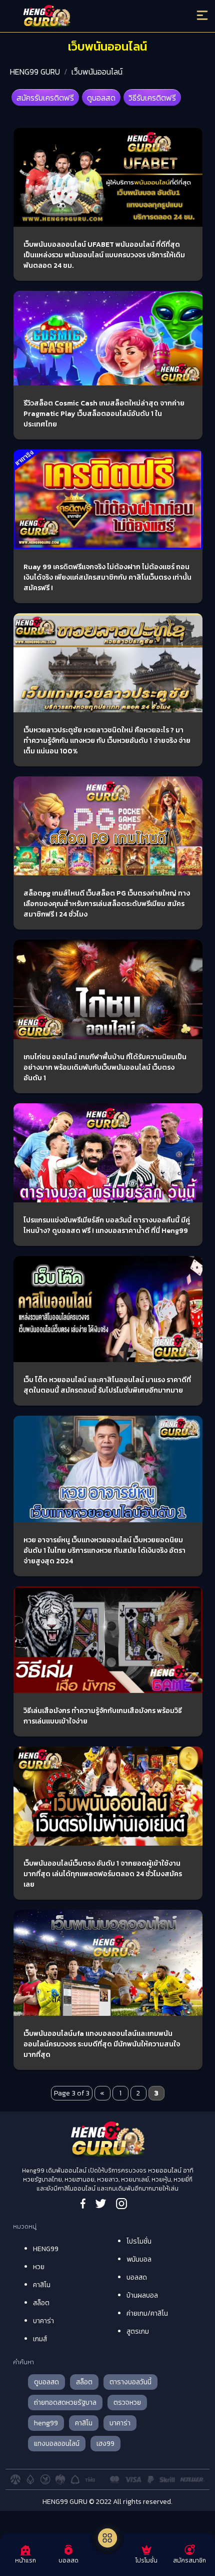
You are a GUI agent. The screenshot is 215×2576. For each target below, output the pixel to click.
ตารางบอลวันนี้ (130, 2382)
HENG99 (46, 2249)
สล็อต (41, 2303)
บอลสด (137, 2277)
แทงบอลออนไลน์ (57, 2444)
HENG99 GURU (35, 72)
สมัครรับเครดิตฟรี (45, 98)
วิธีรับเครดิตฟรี (152, 98)
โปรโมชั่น (139, 2241)
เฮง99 (105, 2444)
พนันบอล (139, 2259)
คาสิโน (42, 2285)
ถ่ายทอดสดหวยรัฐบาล (65, 2403)
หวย (39, 2267)
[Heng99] (84, 18)
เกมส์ (40, 2339)
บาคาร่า (43, 2321)
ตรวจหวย (127, 2403)
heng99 (46, 2423)
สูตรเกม (138, 2331)
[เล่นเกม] (107, 2538)
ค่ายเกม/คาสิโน (147, 2313)
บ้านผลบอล (142, 2295)
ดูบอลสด (101, 98)
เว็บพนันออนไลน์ (97, 72)
